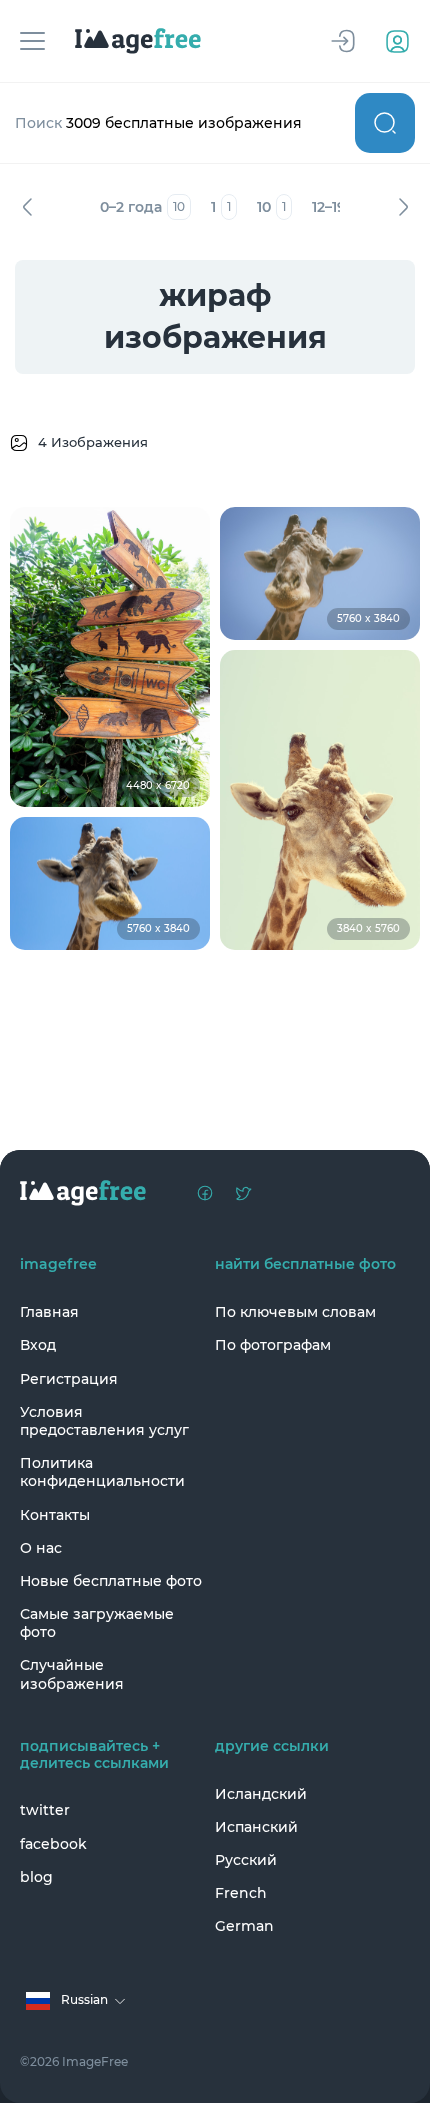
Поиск (385, 123)
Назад (27, 207)
